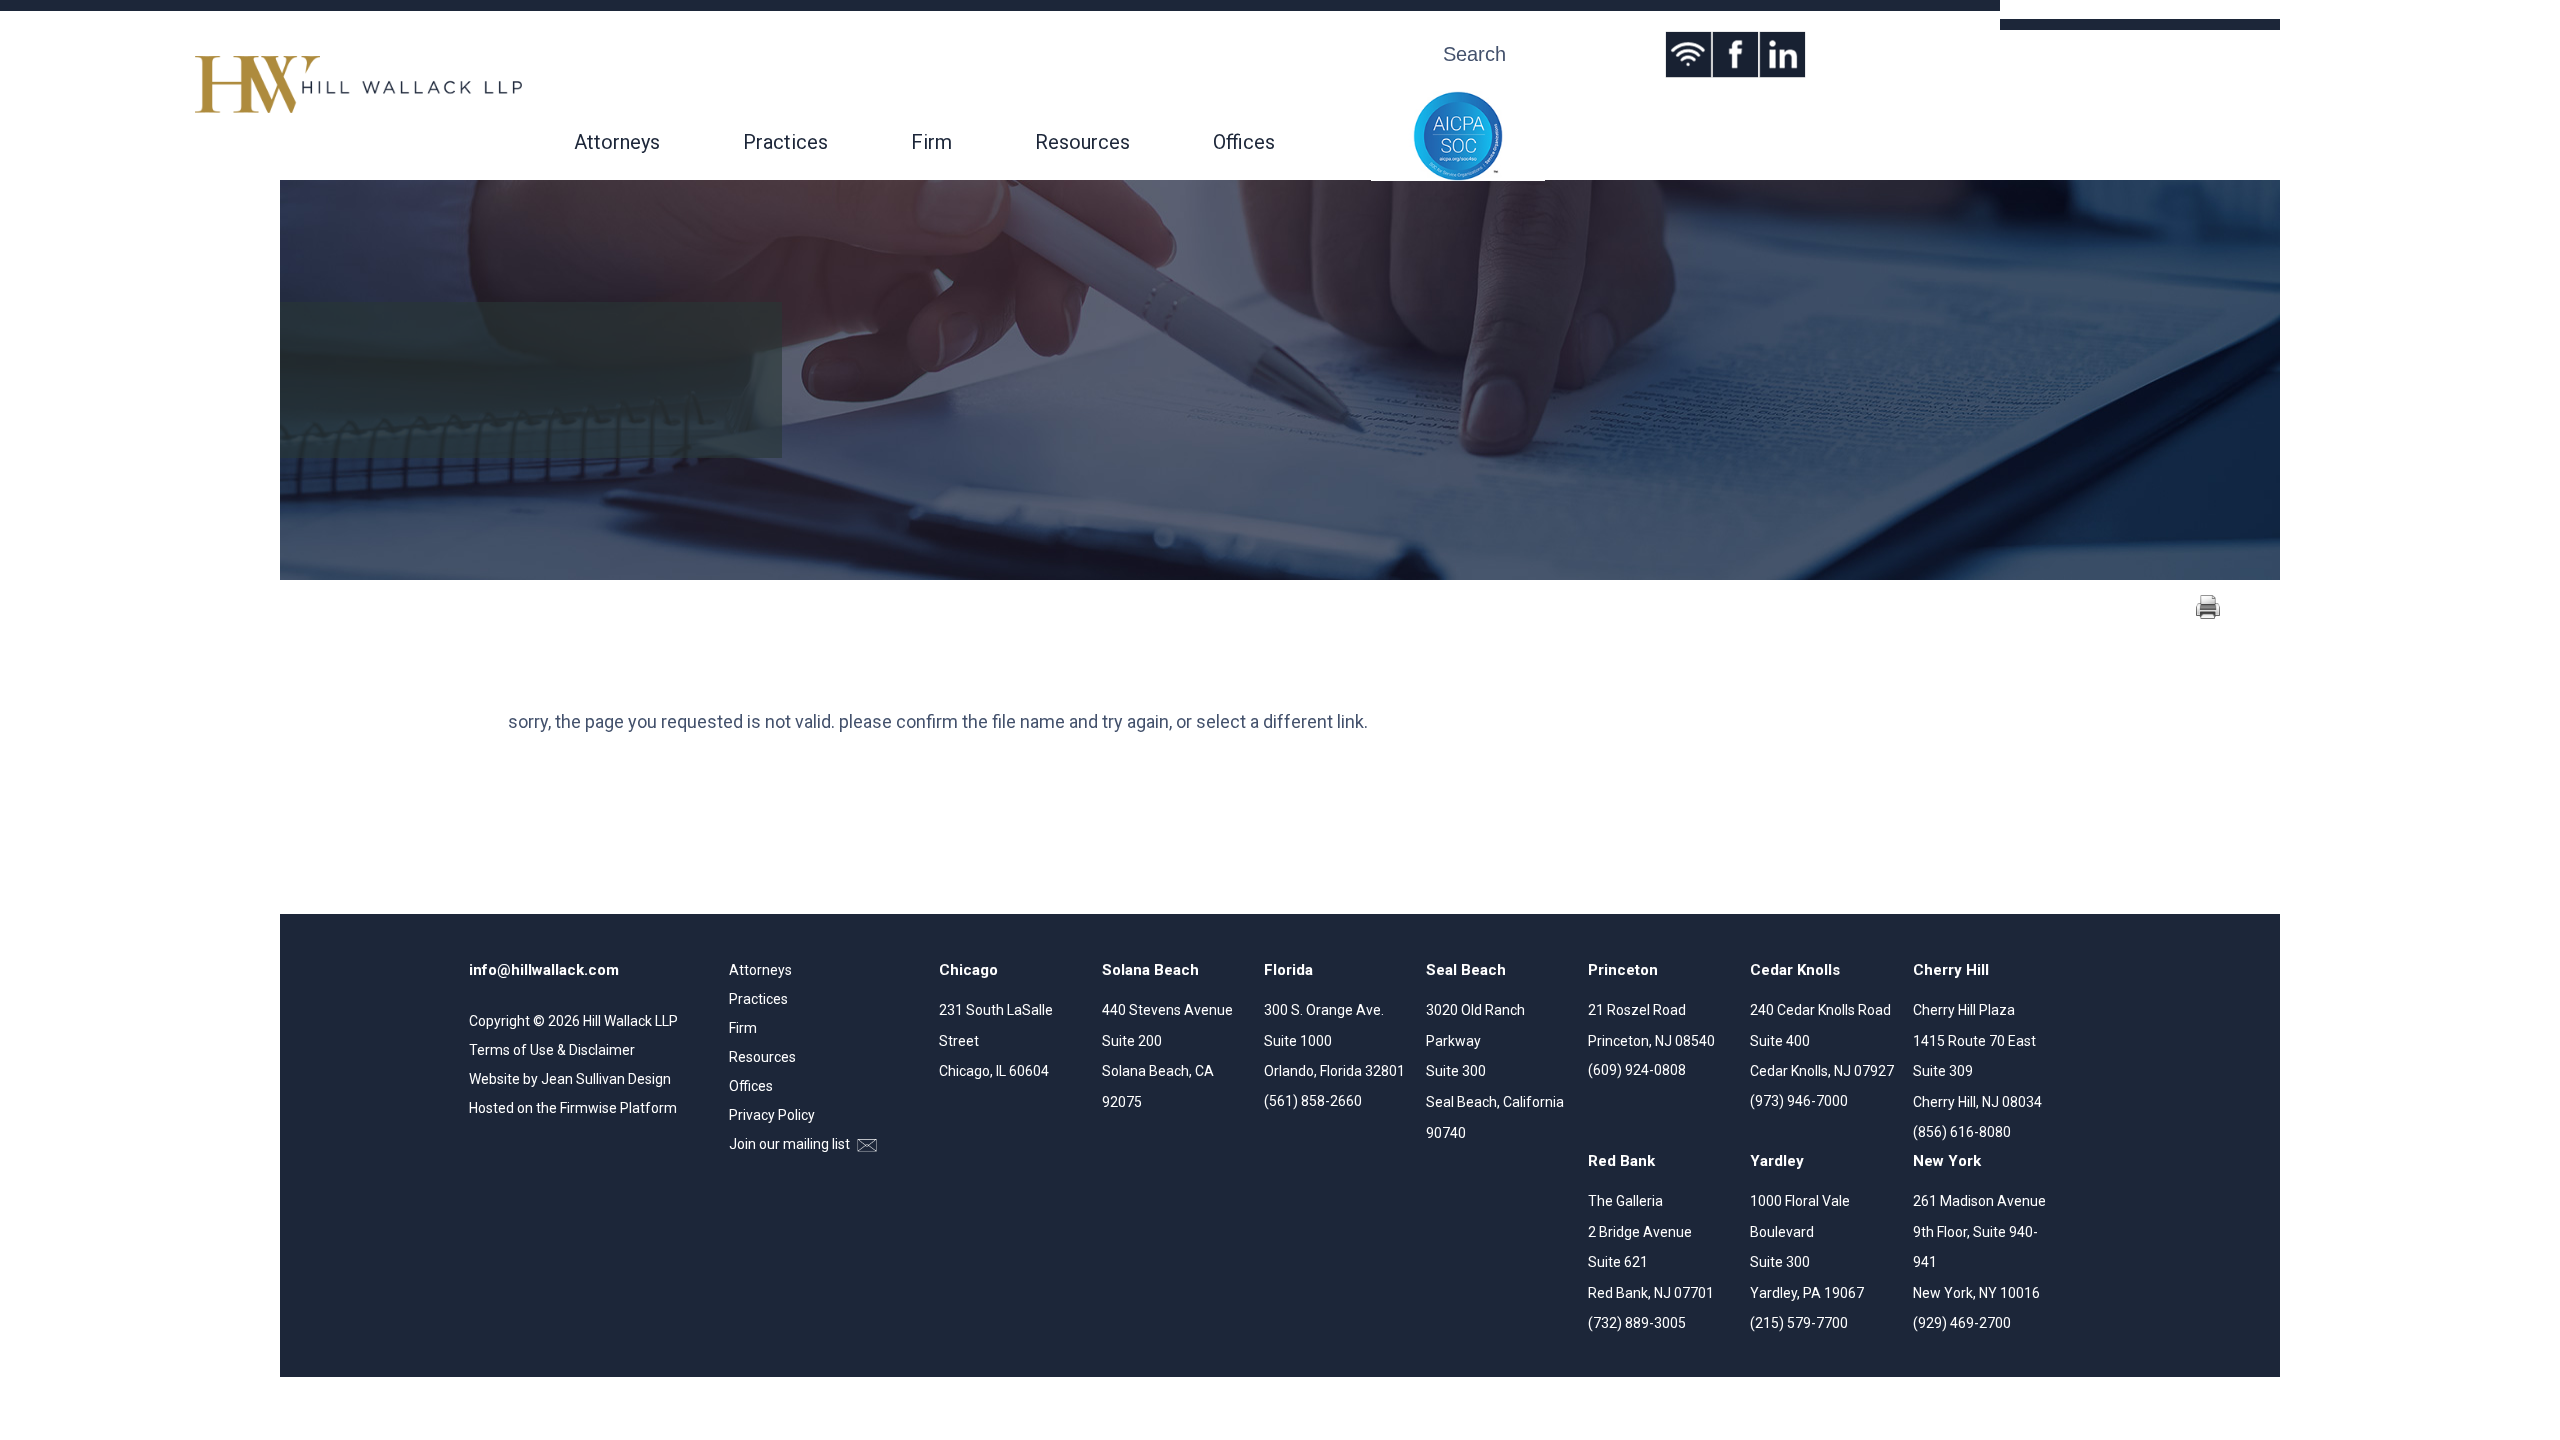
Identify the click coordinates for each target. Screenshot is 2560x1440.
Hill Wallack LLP (630, 1021)
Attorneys (617, 142)
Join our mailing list (791, 1144)
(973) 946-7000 (1799, 1101)
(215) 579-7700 (1799, 1323)
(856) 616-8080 (1962, 1132)
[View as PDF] (2208, 614)
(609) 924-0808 (1637, 1070)
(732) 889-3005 (1637, 1323)
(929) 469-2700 (1962, 1323)
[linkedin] (1782, 54)
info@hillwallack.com (544, 970)
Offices (1244, 142)
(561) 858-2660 (1313, 1101)
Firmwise (588, 1108)
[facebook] (1735, 54)
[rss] (1688, 54)
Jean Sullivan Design (606, 1079)
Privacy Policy (772, 1115)
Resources (1082, 142)
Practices (785, 142)
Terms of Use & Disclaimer (552, 1050)
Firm (931, 142)
